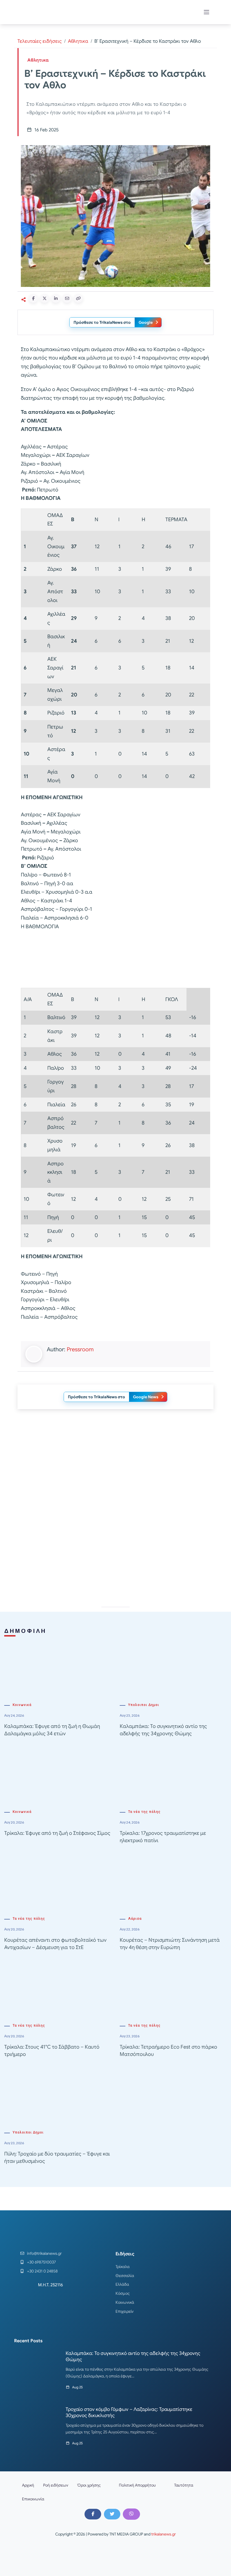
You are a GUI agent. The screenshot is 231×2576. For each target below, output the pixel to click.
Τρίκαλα (123, 2267)
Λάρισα (135, 1919)
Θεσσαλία (125, 2276)
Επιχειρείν (125, 2311)
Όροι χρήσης (89, 2485)
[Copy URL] (78, 298)
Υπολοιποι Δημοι (144, 1705)
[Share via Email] (67, 298)
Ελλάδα (122, 2284)
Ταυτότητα (184, 2485)
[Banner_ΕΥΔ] (115, 960)
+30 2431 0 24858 (42, 2271)
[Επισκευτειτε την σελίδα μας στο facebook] (93, 2514)
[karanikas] (115, 1544)
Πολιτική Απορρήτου (137, 2485)
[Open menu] (206, 12)
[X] (112, 2514)
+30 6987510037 (41, 2262)
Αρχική (28, 2485)
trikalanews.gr (164, 2534)
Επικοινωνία (33, 2499)
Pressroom (80, 1349)
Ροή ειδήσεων (56, 2485)
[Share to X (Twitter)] (45, 298)
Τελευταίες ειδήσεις (40, 41)
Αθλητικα (78, 41)
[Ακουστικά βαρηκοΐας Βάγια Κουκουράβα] (115, 1464)
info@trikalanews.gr (44, 2253)
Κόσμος (123, 2293)
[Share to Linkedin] (56, 298)
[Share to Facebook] (33, 298)
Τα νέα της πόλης (144, 1812)
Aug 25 (77, 2387)
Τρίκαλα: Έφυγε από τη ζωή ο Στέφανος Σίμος (57, 1833)
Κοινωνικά (22, 1705)
